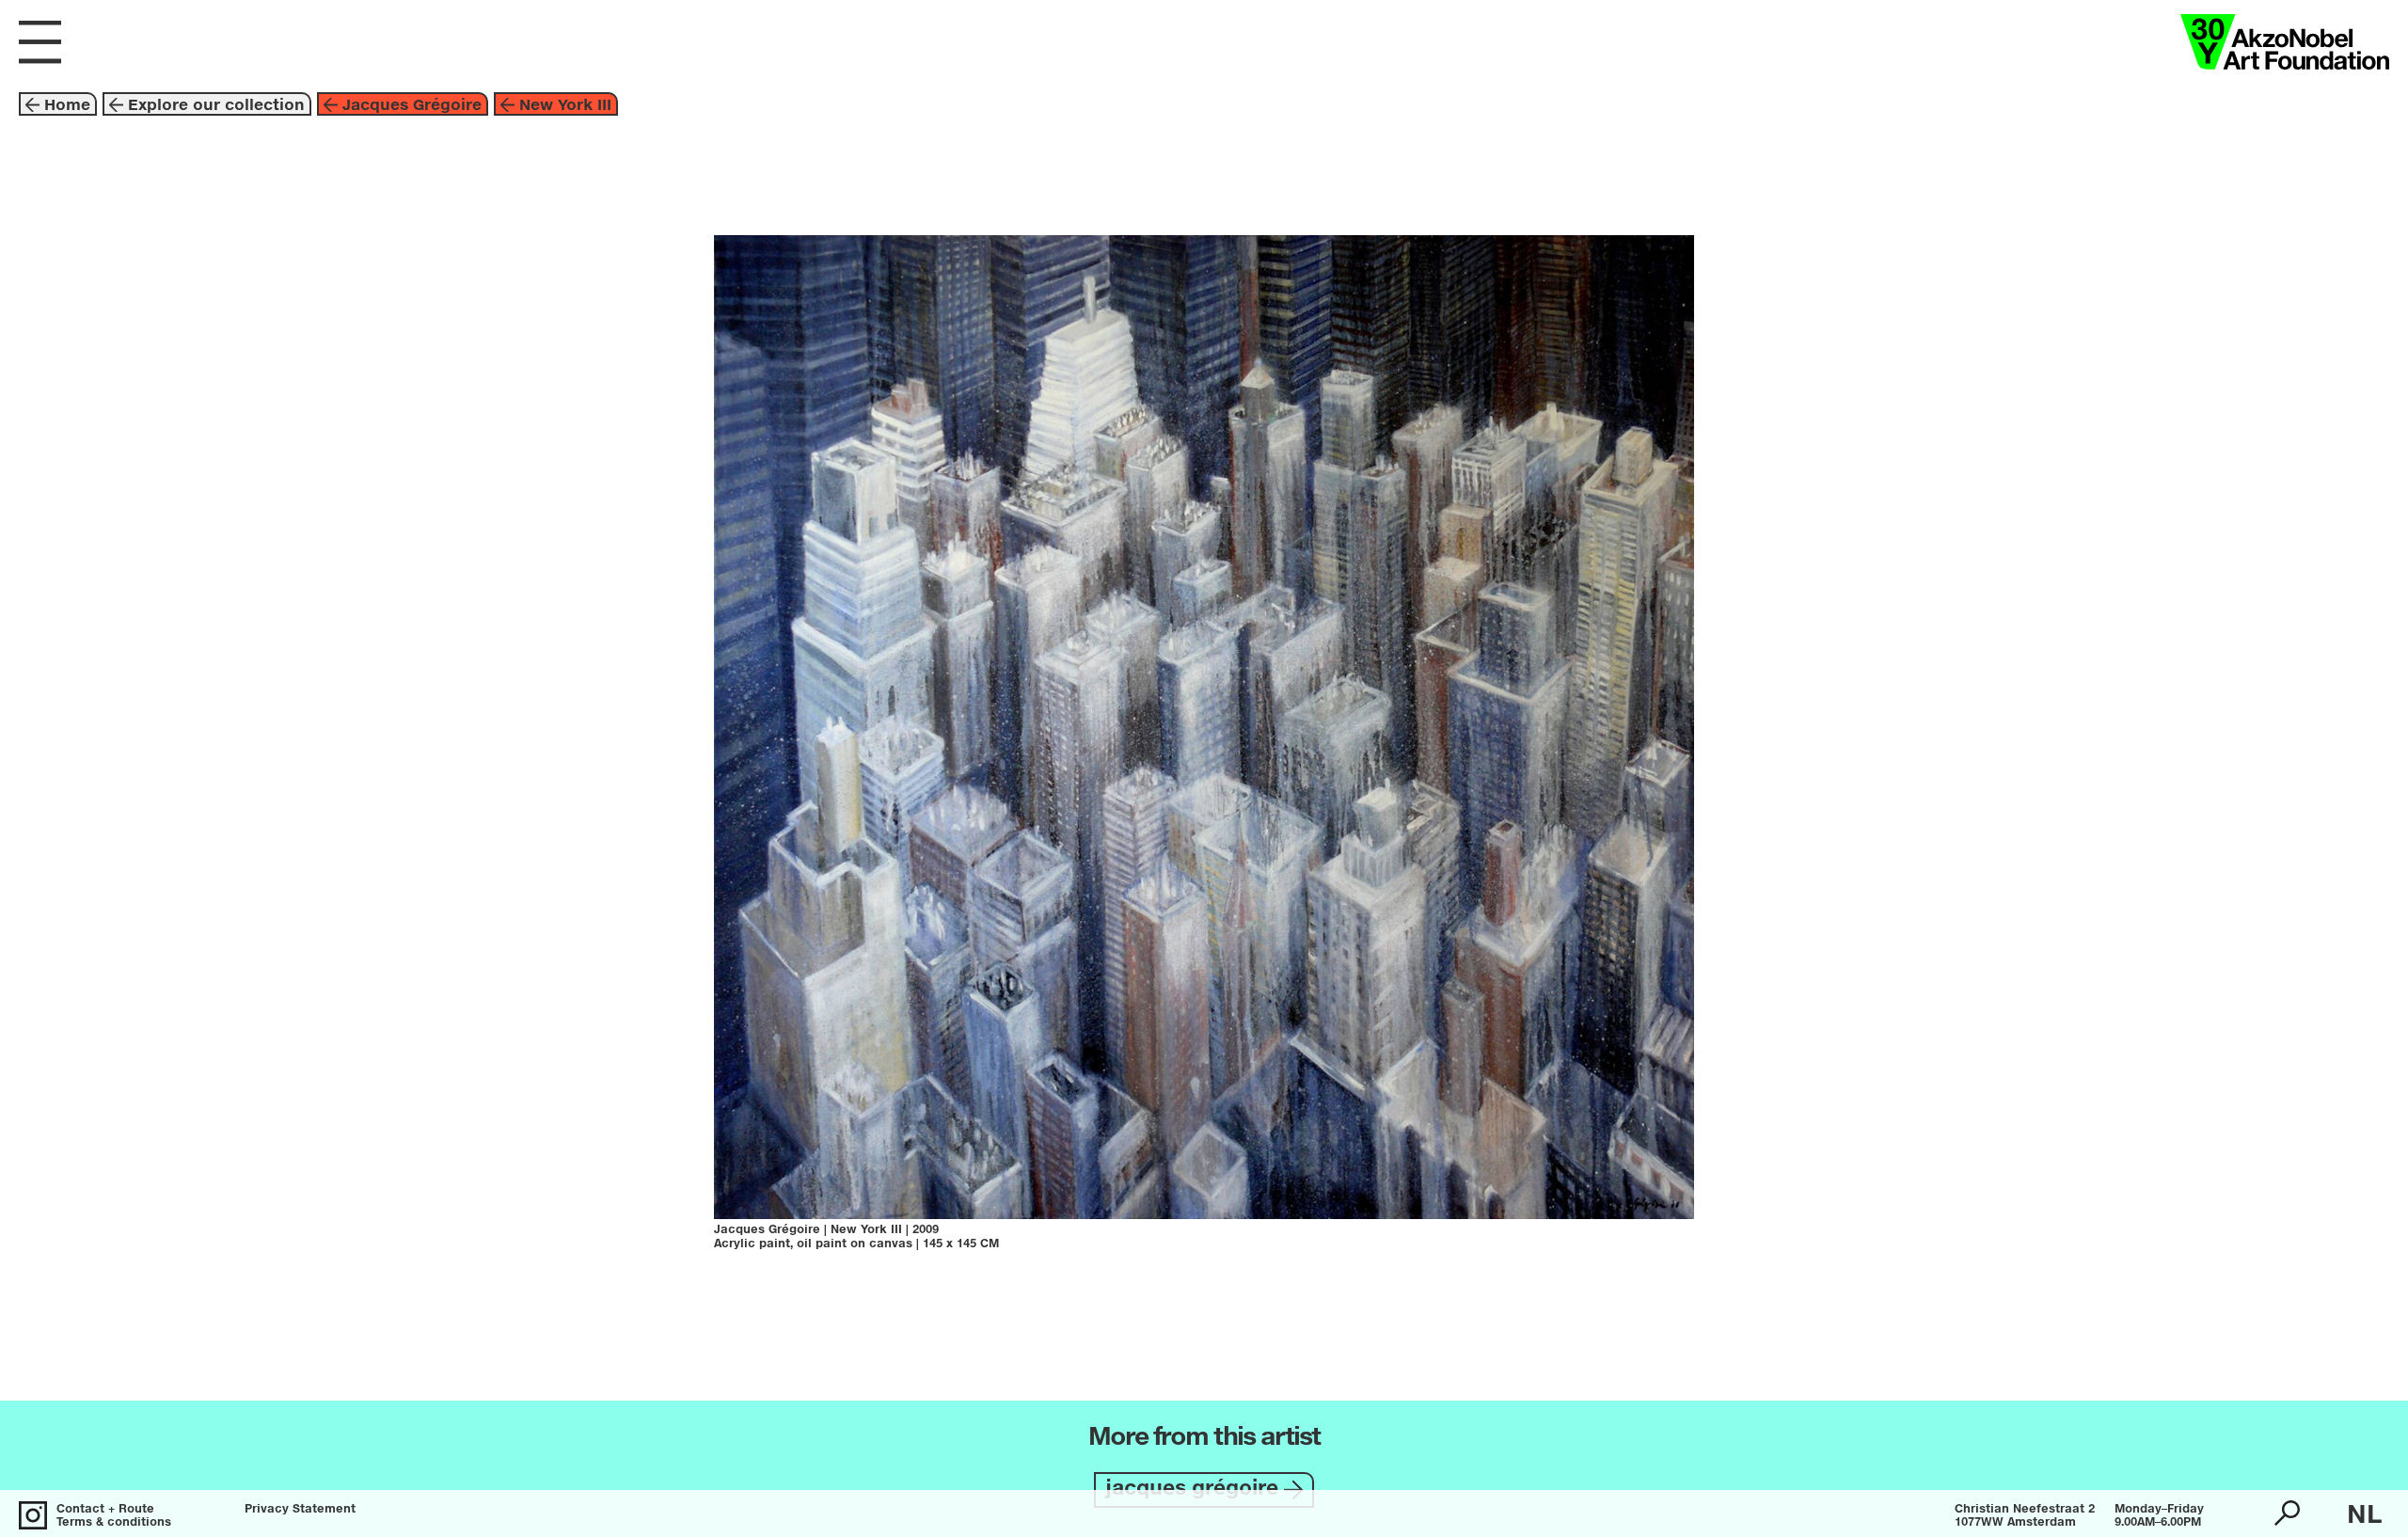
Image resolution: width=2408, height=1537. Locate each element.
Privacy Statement (300, 1510)
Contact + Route (105, 1510)
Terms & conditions (114, 1523)
